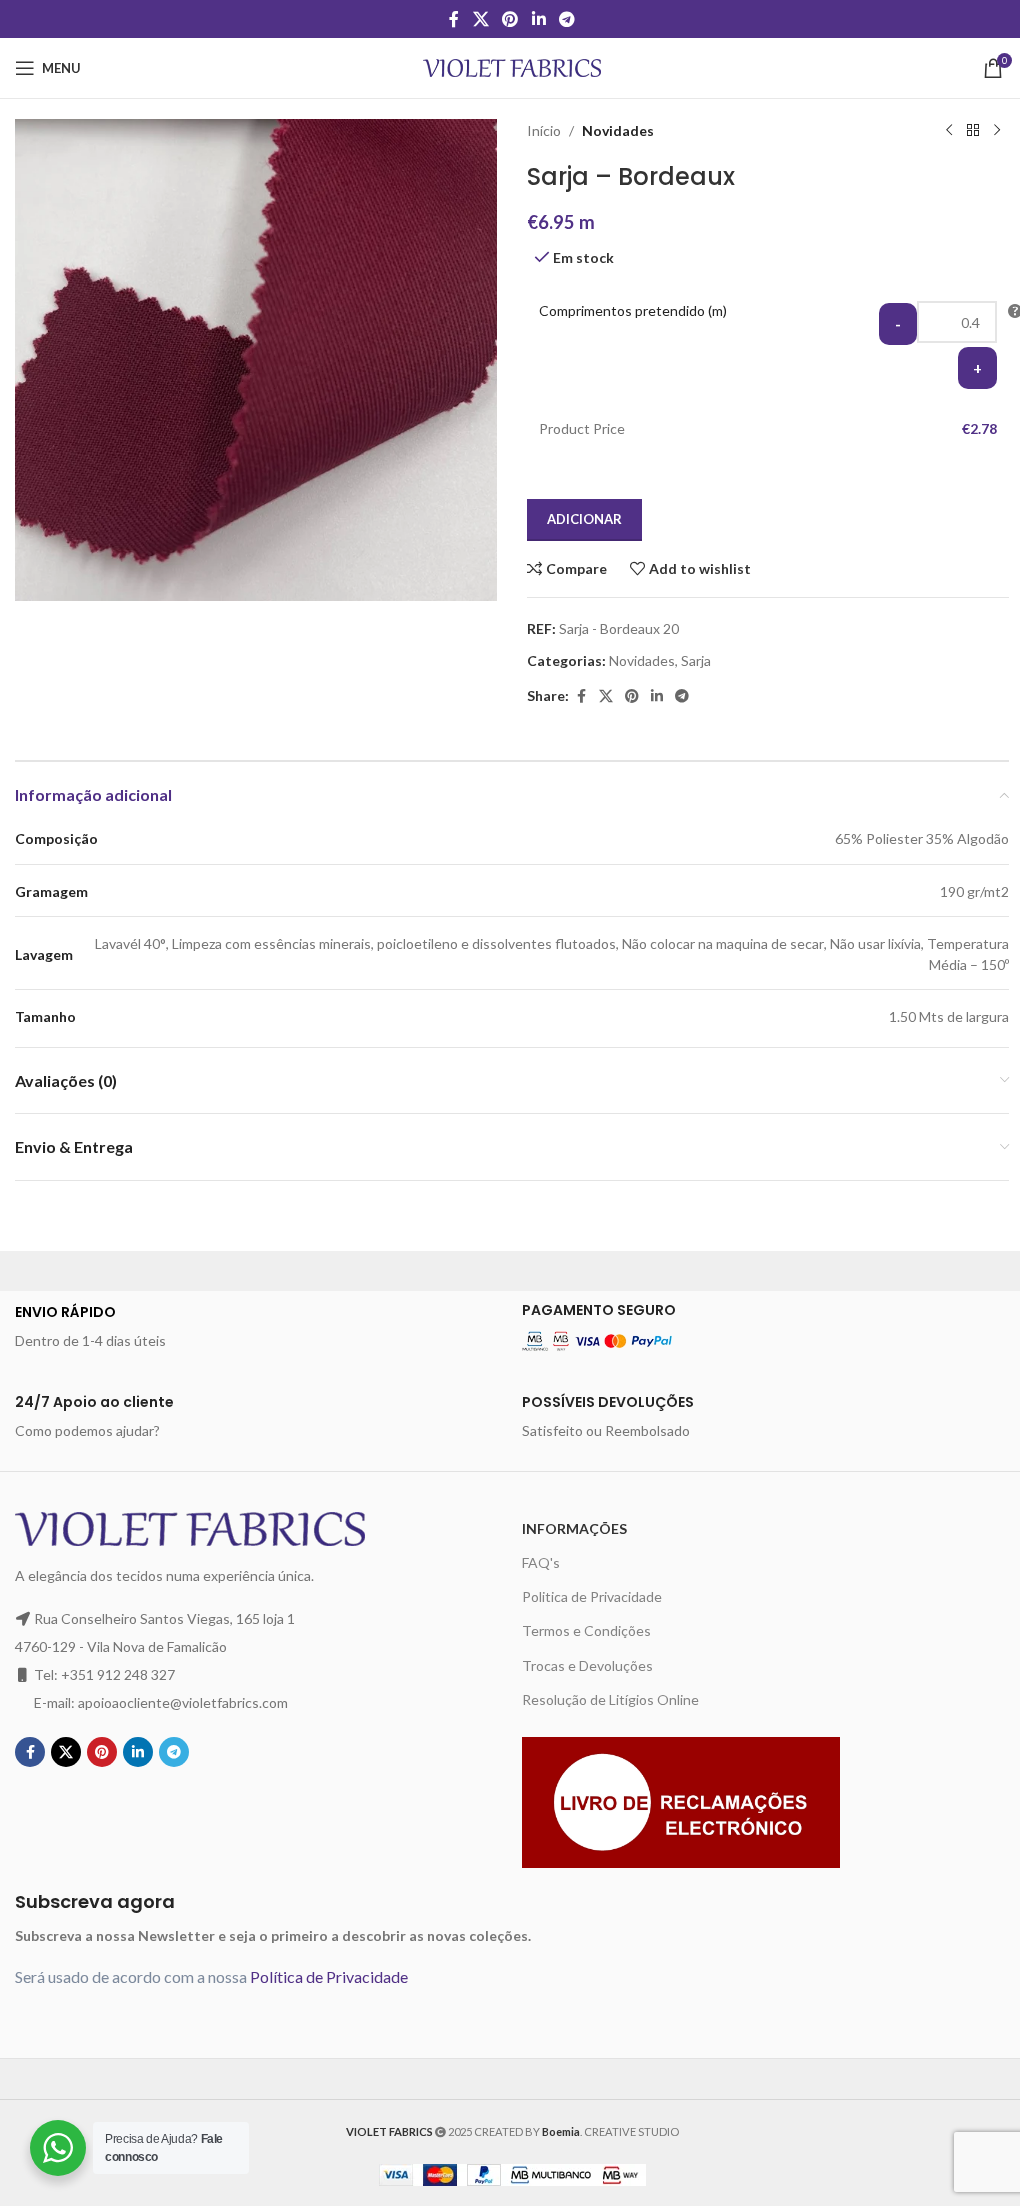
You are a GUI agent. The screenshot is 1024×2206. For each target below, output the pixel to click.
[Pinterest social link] (510, 19)
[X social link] (480, 19)
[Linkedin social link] (538, 19)
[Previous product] (949, 131)
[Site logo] (512, 66)
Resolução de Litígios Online (610, 1699)
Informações (574, 1528)
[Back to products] (973, 131)
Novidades (618, 130)
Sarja (696, 660)
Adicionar (584, 519)
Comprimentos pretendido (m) (633, 310)
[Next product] (997, 131)
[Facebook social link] (454, 19)
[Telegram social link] (566, 19)
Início (544, 130)
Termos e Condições (586, 1630)
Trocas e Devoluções (587, 1665)
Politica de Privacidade (592, 1596)
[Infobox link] (258, 1327)
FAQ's (541, 1562)
